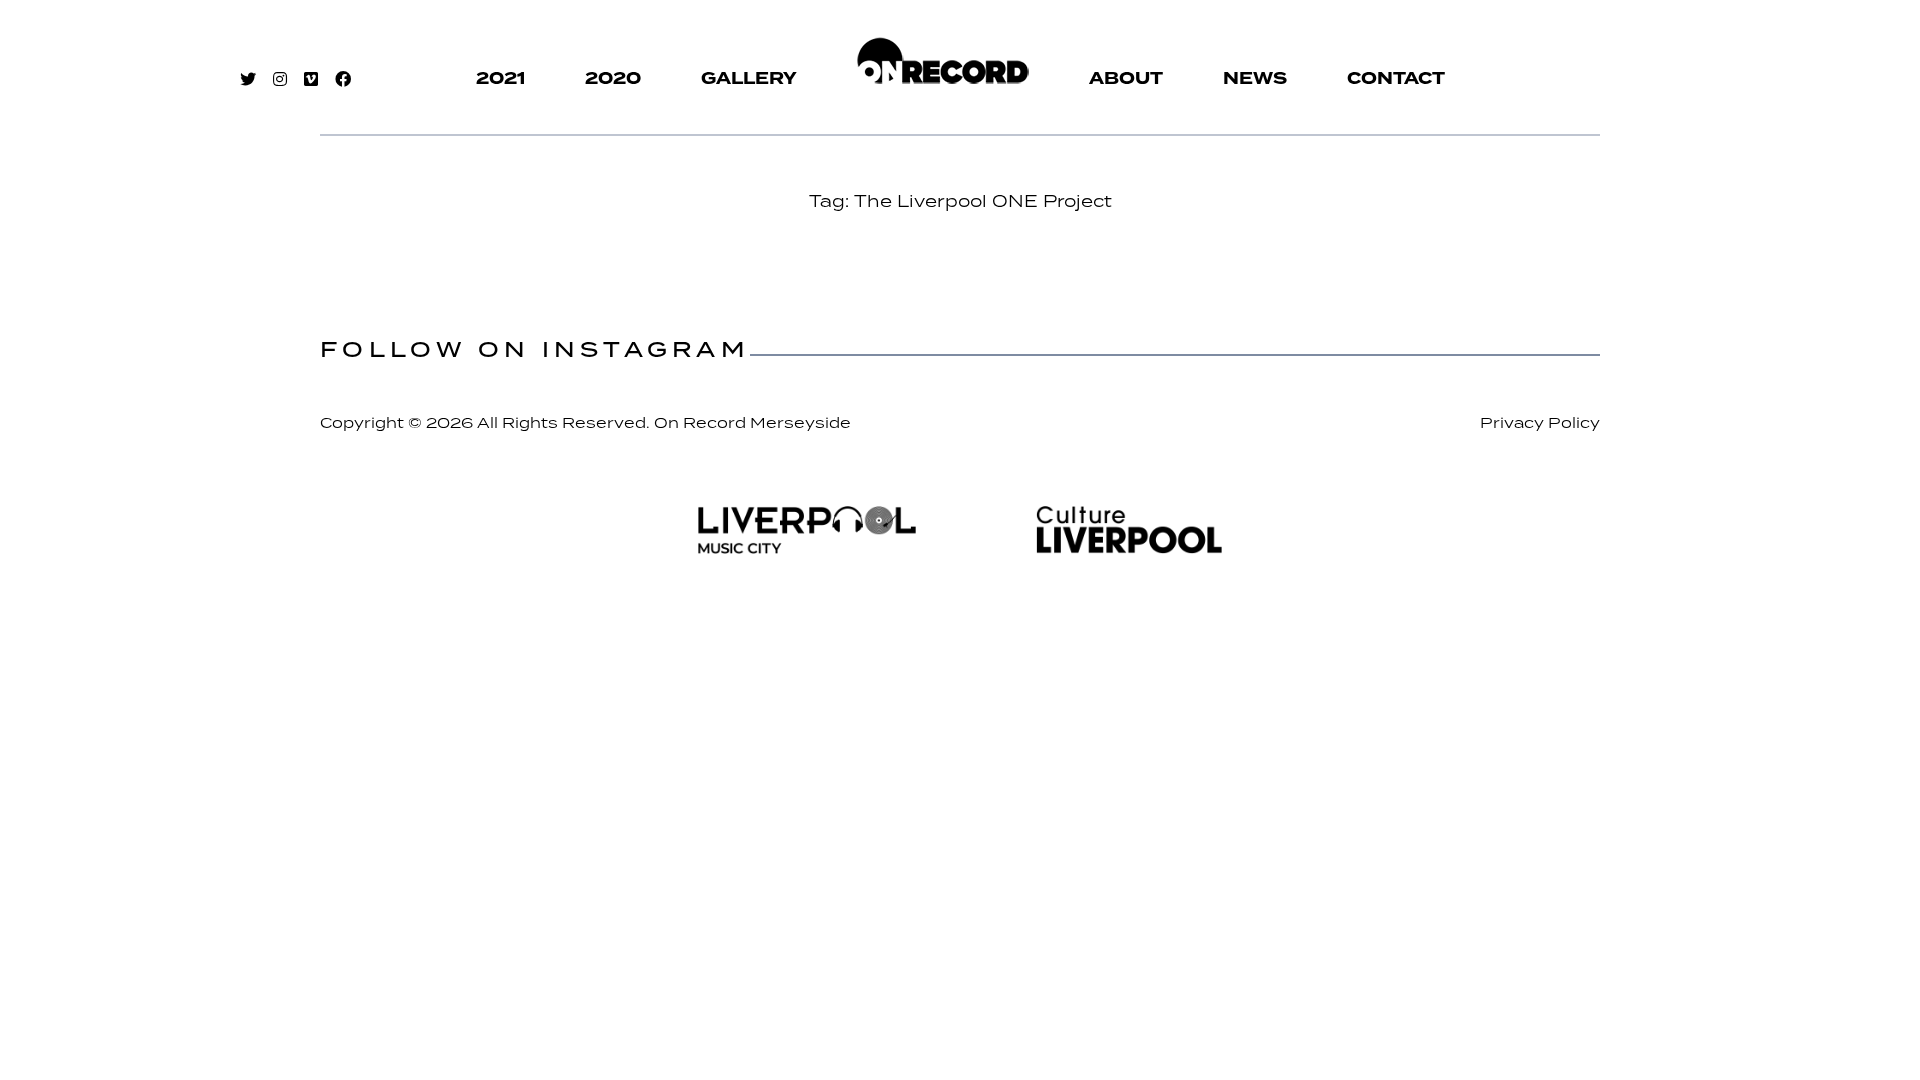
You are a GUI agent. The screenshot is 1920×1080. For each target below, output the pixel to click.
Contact (1396, 78)
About (1126, 78)
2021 (500, 78)
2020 (613, 78)
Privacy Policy (1540, 422)
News (1255, 78)
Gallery (749, 78)
